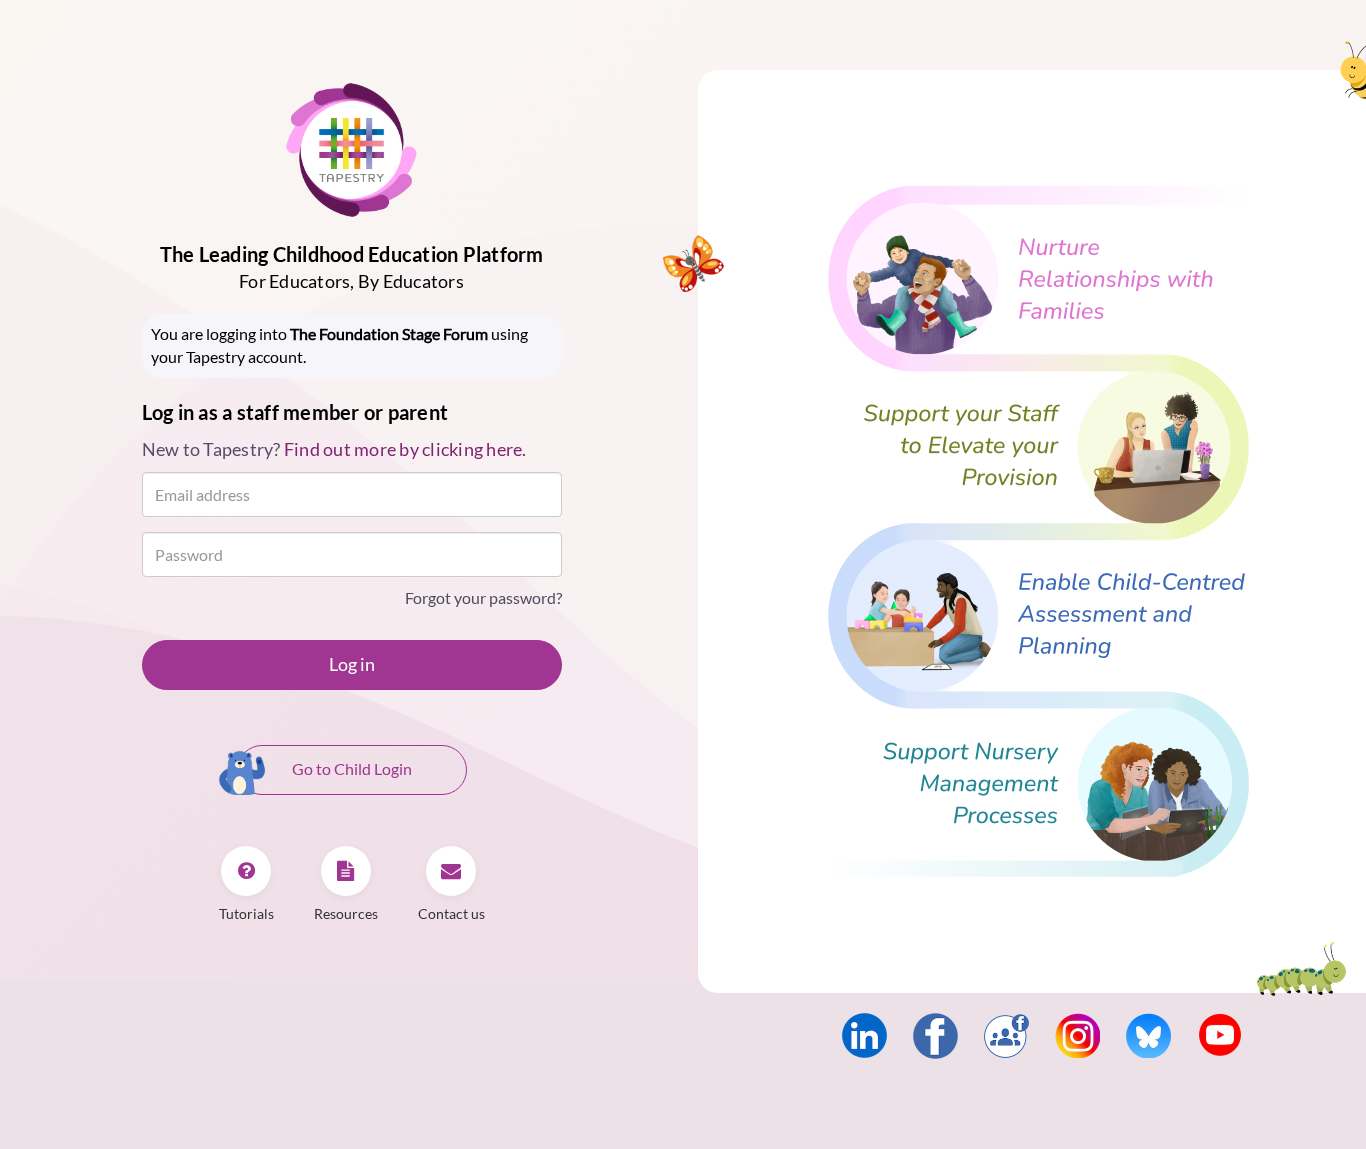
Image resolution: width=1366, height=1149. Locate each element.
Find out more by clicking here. (405, 449)
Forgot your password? (483, 597)
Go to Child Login (352, 768)
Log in (352, 664)
